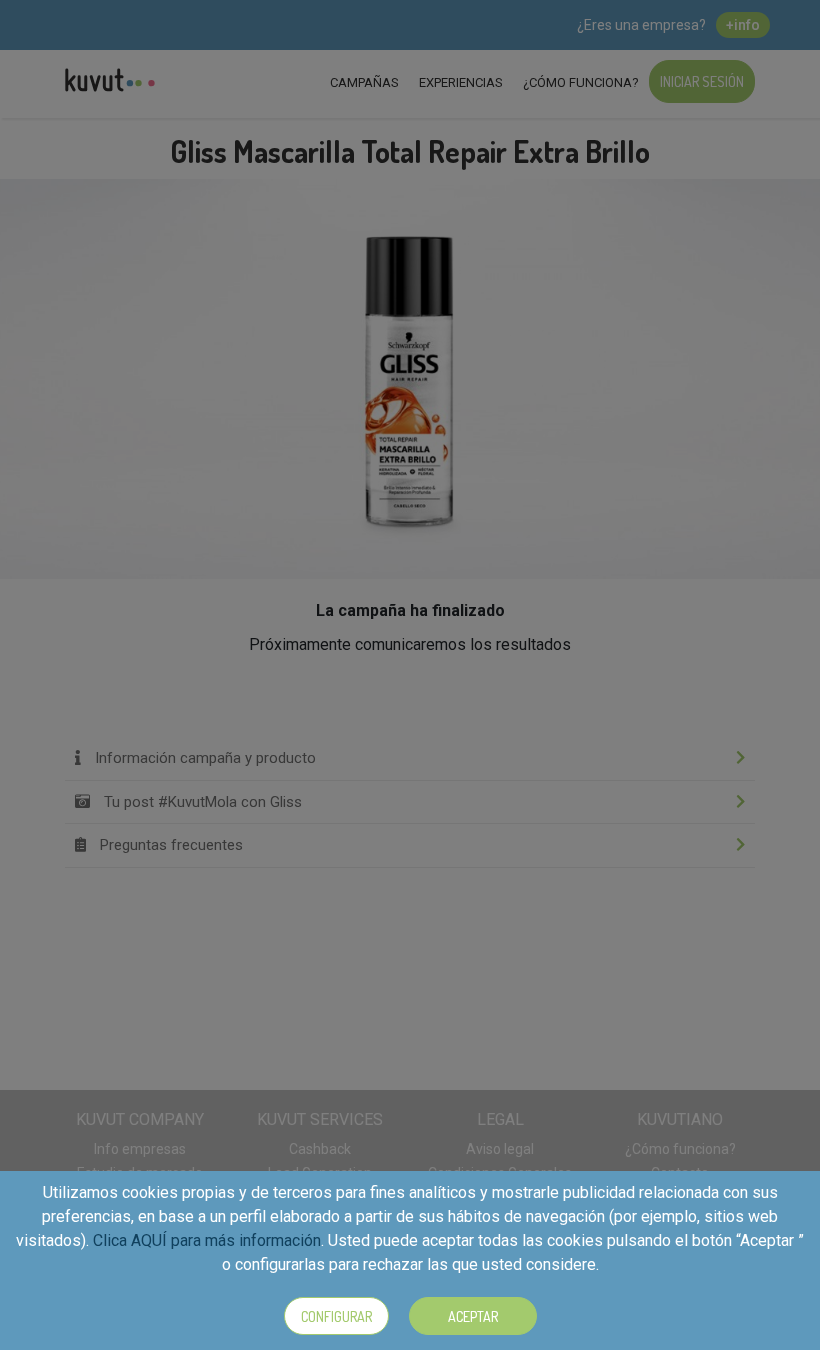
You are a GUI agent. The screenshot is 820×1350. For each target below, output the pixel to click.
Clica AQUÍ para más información (207, 1240)
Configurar (336, 1316)
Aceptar (473, 1316)
